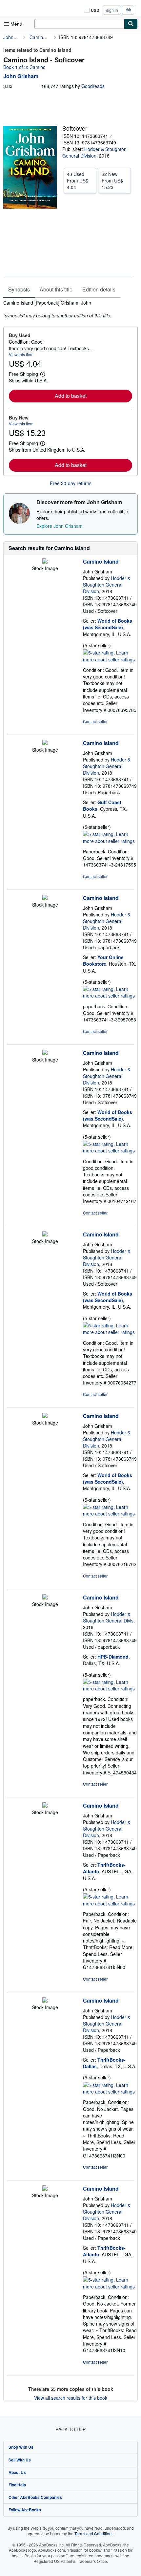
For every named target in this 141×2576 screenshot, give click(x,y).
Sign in (112, 10)
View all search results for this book (71, 2398)
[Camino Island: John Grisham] (45, 562)
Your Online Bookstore (103, 960)
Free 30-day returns (71, 483)
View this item (21, 354)
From (78, 181)
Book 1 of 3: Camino (24, 67)
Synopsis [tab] (19, 289)
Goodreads (93, 86)
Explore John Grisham (60, 526)
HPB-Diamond (113, 1657)
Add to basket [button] (71, 396)
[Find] (131, 24)
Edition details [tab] (99, 289)
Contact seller (95, 721)
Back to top (70, 2429)
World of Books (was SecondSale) (108, 624)
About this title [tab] (56, 289)
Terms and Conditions (94, 2533)
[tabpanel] (68, 309)
